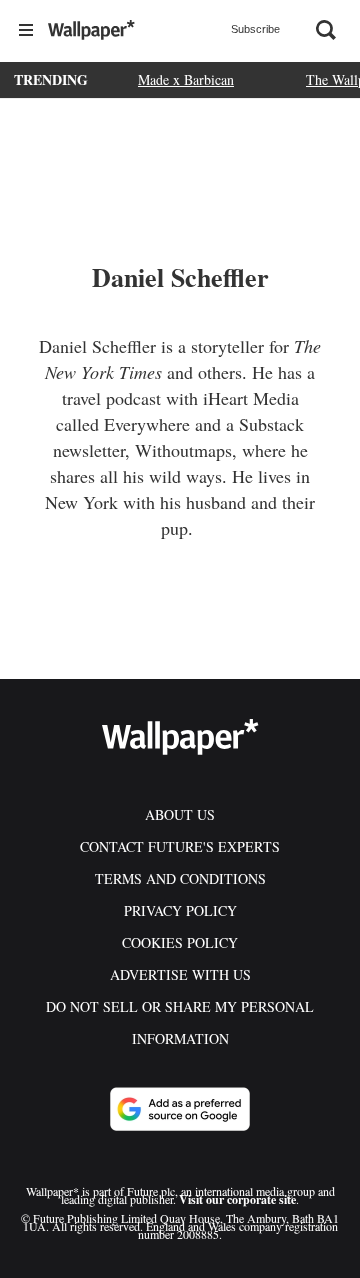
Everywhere (147, 424)
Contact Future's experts (180, 846)
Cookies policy (180, 942)
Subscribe (255, 29)
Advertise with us (180, 974)
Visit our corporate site (237, 1199)
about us (180, 814)
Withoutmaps (183, 450)
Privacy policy (180, 910)
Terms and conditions (180, 878)
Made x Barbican (186, 79)
